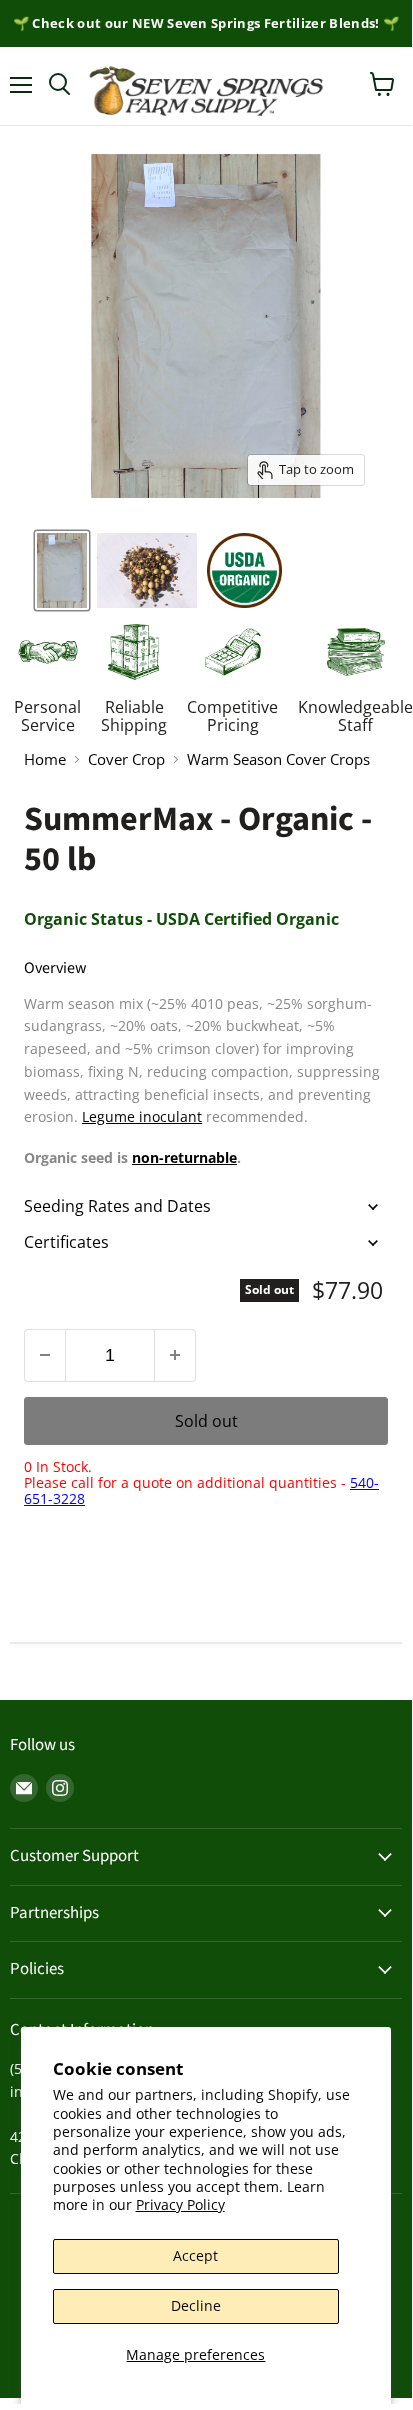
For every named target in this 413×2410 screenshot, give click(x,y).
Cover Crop (126, 759)
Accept (195, 2255)
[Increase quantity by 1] (175, 1355)
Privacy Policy (180, 2204)
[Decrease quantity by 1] (44, 1355)
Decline (196, 2305)
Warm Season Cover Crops (278, 759)
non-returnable (184, 1157)
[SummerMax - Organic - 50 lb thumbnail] (244, 570)
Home (45, 759)
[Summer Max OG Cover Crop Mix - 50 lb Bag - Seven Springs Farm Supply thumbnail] (147, 570)
